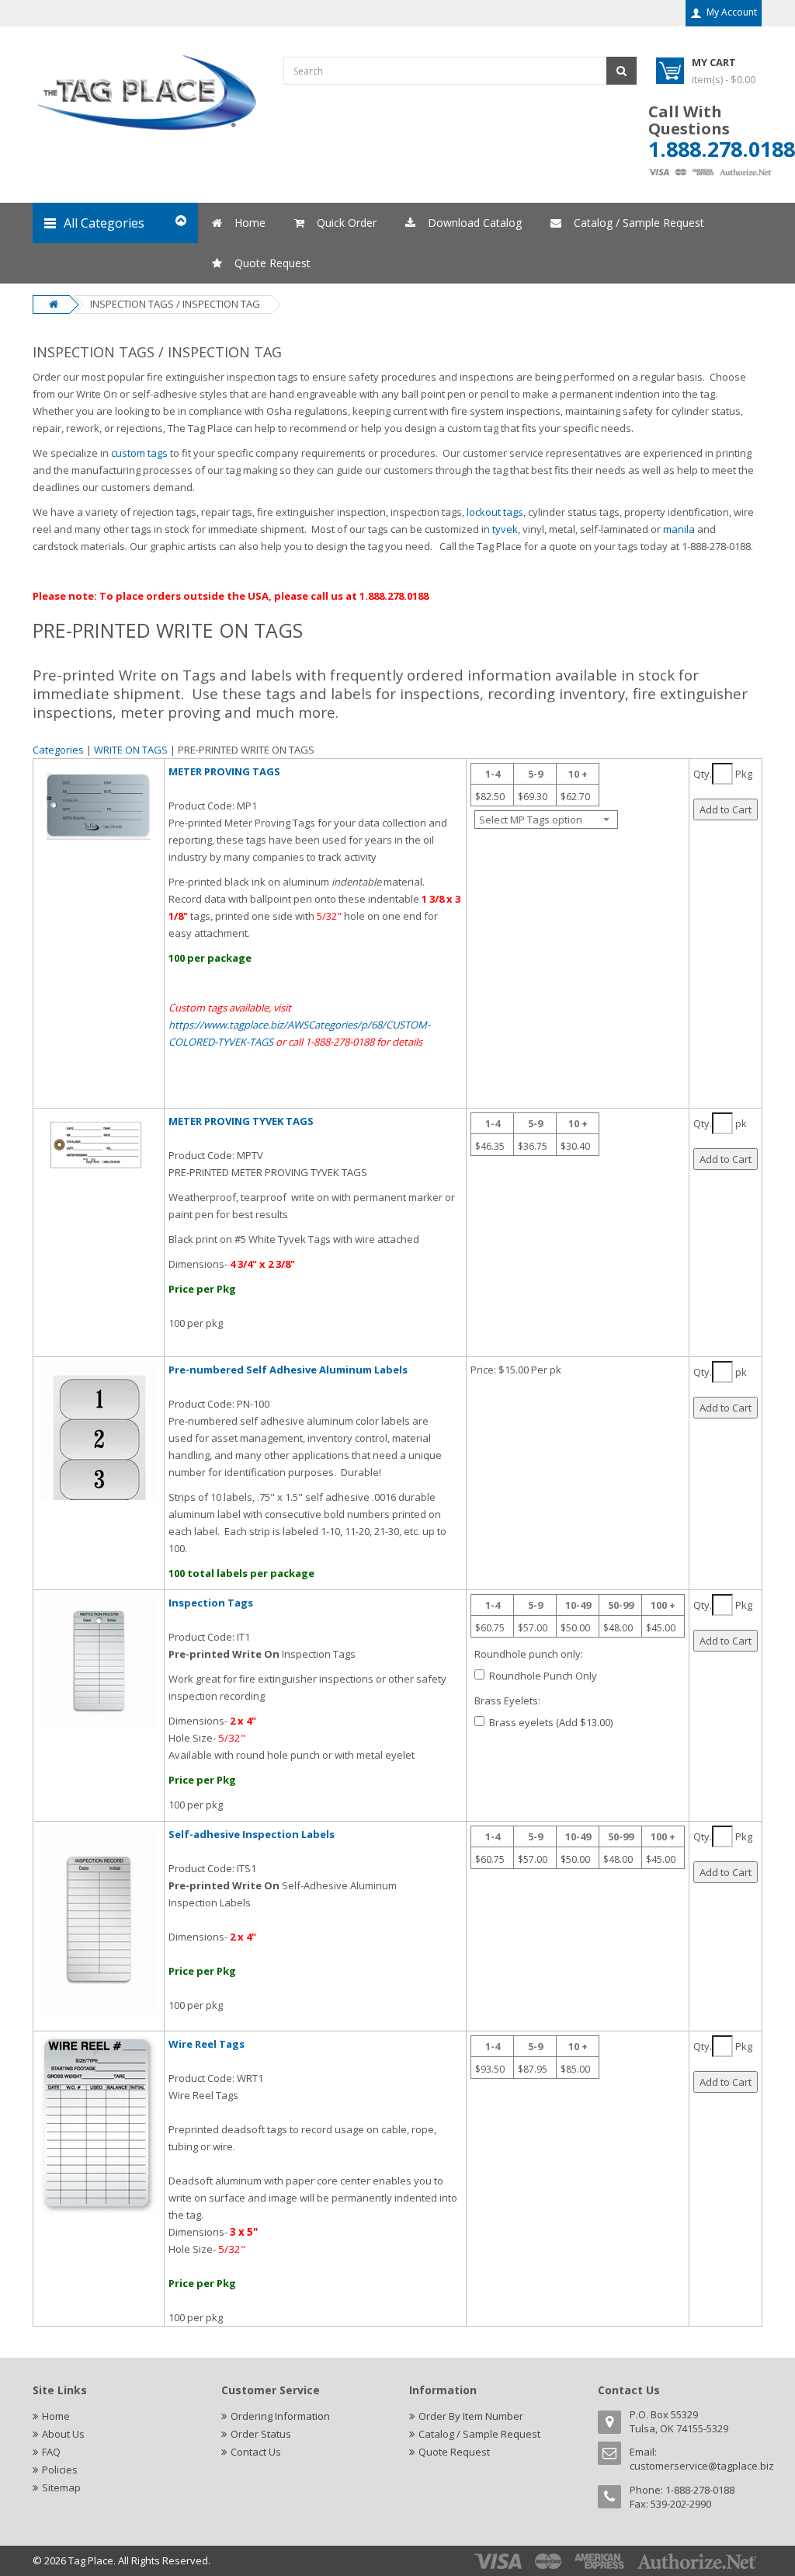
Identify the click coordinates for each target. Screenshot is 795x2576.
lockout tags (494, 512)
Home (56, 2416)
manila (680, 529)
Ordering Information (280, 2416)
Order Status (261, 2434)
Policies (60, 2470)
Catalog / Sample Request (479, 2434)
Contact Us (256, 2452)
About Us (63, 2434)
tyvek (505, 529)
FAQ (51, 2452)
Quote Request (454, 2452)
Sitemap (61, 2487)
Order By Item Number (471, 2416)
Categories (58, 750)
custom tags (139, 453)
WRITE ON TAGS (132, 750)
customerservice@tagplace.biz (702, 2466)
